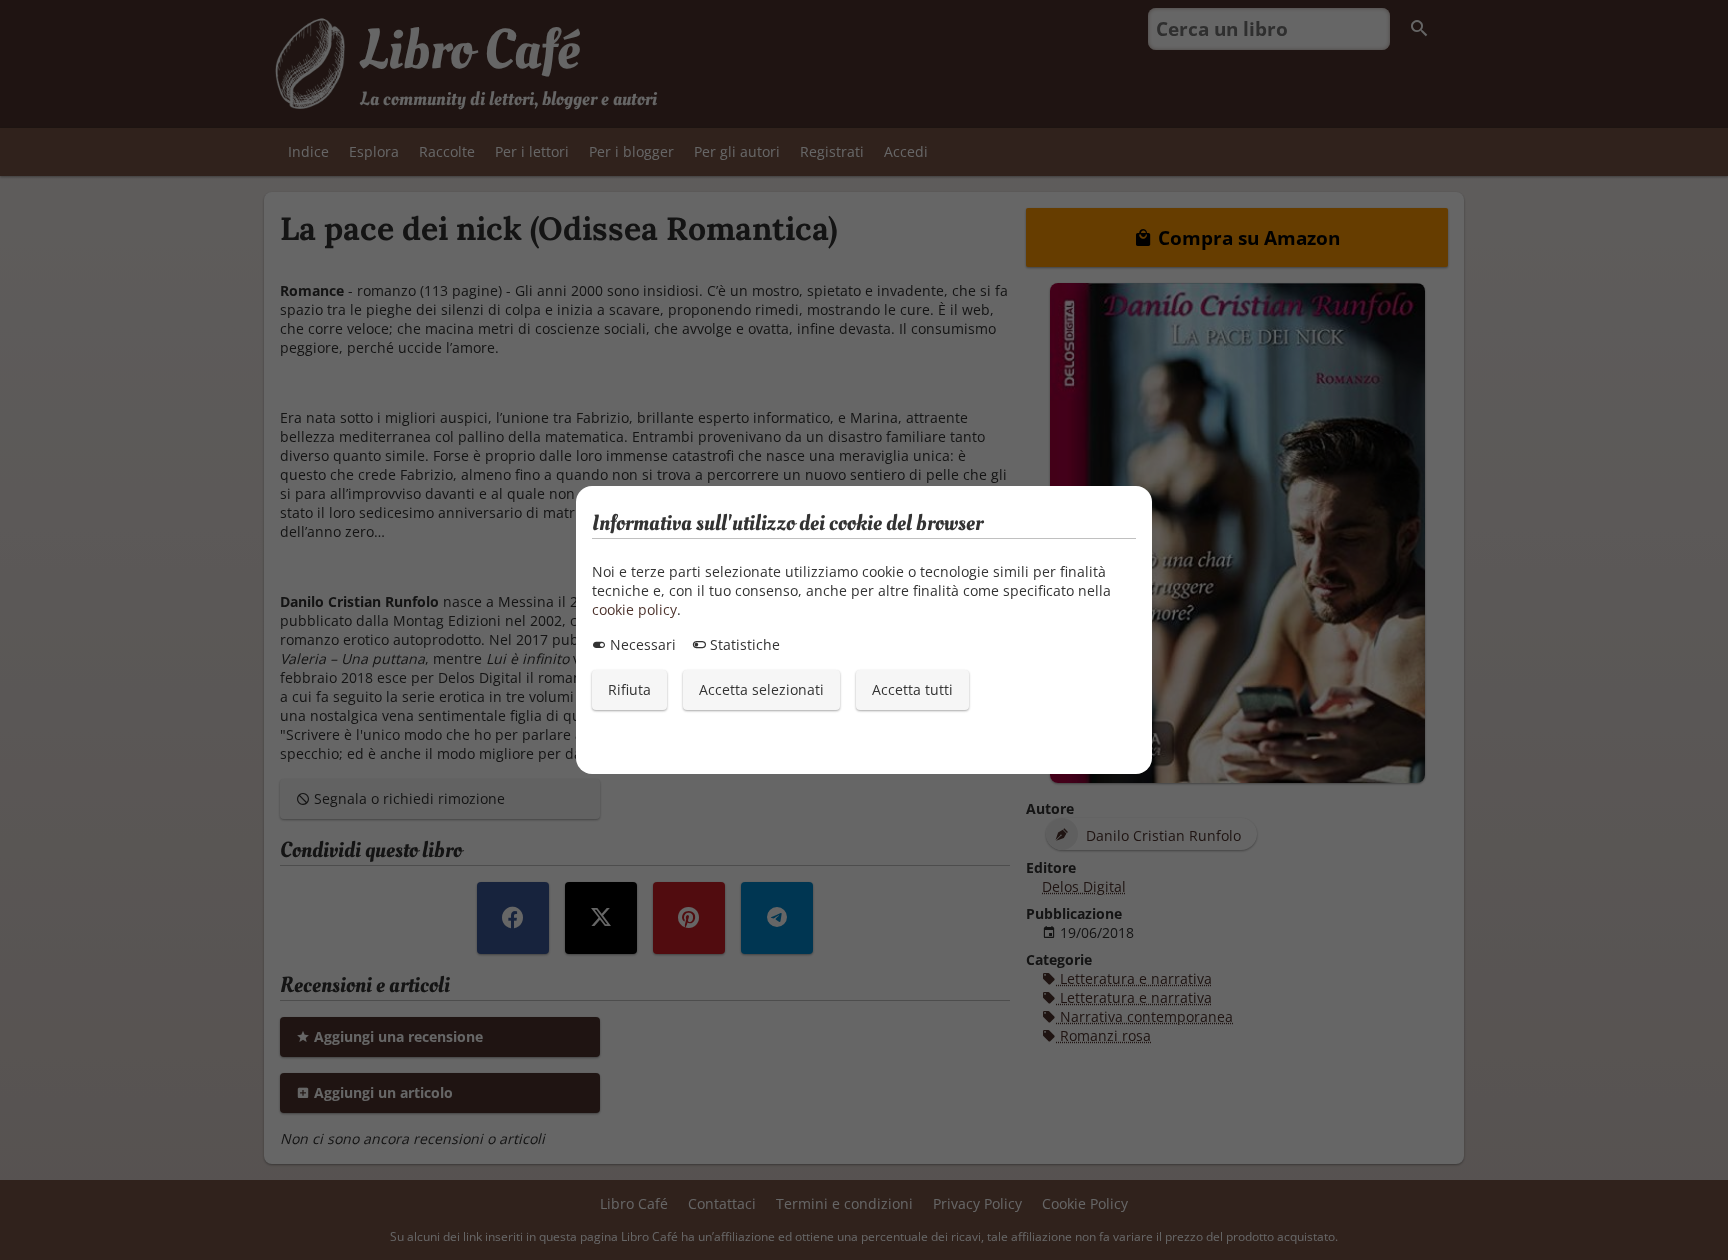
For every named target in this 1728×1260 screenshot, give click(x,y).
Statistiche (743, 644)
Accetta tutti (912, 689)
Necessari (641, 644)
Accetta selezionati (761, 689)
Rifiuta (629, 689)
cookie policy (634, 609)
